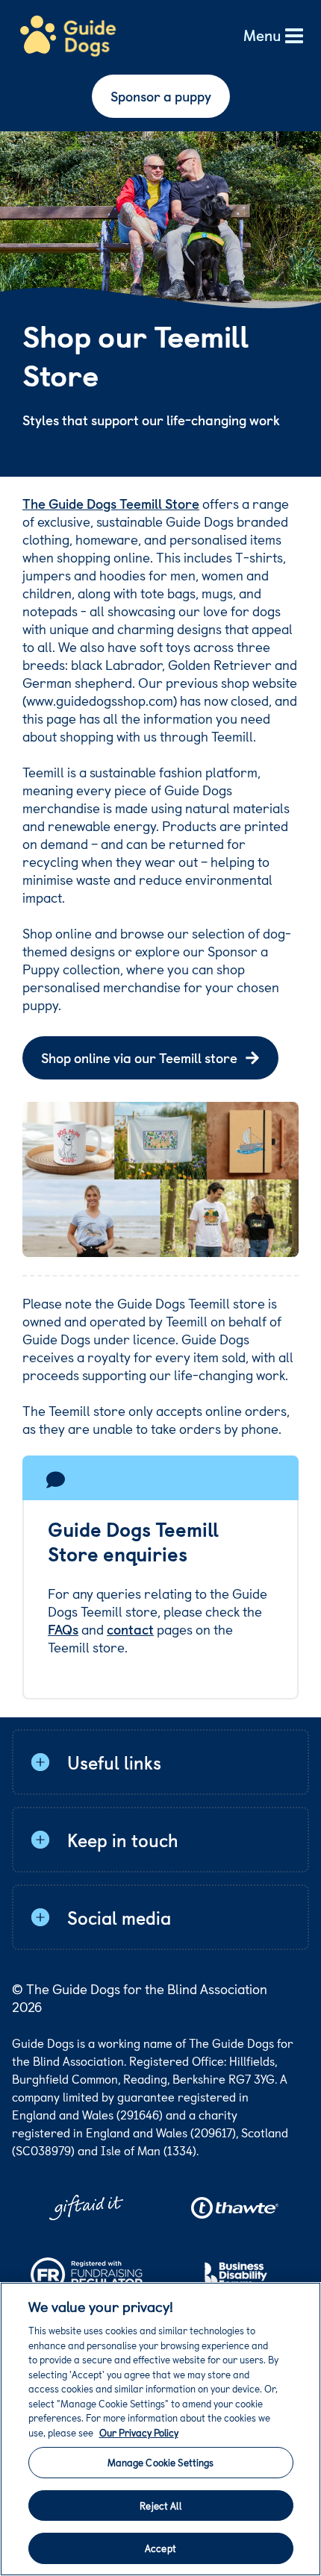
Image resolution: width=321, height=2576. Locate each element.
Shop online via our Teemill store (139, 1057)
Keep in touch (123, 1840)
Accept (160, 2548)
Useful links (114, 1762)
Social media (119, 1917)
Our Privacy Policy (139, 2432)
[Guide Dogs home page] (68, 37)
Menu (262, 36)
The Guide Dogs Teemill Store (111, 503)
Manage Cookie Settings (161, 2462)
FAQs (63, 1629)
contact (130, 1629)
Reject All (160, 2506)
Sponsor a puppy (161, 96)
